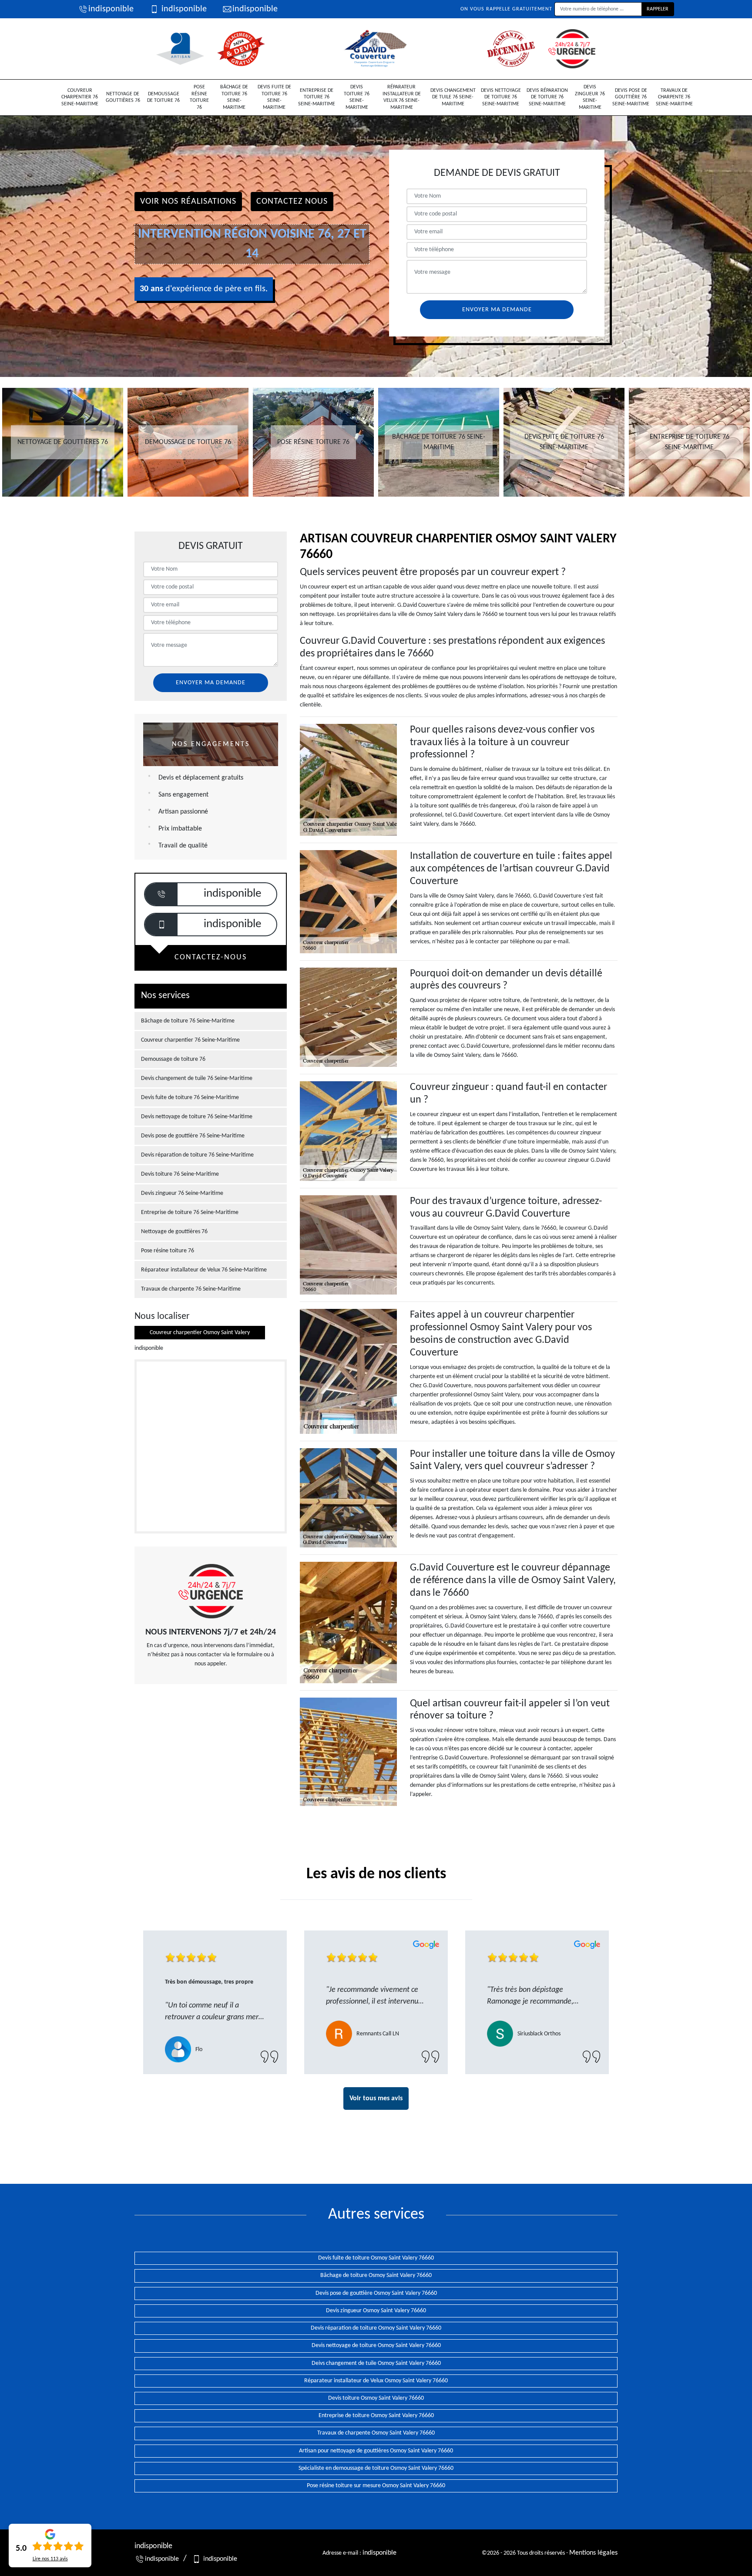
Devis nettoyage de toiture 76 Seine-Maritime (501, 97)
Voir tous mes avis (376, 2098)
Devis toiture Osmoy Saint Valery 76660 (376, 2398)
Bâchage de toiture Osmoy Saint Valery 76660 (376, 2275)
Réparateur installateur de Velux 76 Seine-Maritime (402, 97)
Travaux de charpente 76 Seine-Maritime (674, 97)
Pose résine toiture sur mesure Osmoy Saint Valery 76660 (376, 2486)
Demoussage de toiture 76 (163, 98)
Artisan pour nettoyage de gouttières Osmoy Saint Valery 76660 (376, 2451)
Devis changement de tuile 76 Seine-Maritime (453, 97)
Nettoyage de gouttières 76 (123, 98)
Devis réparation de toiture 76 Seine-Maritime (547, 97)
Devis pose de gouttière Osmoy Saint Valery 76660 (376, 2293)
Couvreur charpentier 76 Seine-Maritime (80, 97)
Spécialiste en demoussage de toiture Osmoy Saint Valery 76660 (376, 2468)
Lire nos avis (50, 2559)
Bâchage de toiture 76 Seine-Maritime (234, 97)
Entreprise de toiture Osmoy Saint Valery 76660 (376, 2416)
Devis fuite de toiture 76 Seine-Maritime (274, 97)
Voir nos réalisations (188, 202)
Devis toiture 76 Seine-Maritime (357, 97)
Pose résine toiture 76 (199, 97)
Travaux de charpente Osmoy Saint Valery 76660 (376, 2433)
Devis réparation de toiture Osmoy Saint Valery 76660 (376, 2328)
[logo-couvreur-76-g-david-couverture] (376, 49)
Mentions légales (593, 2553)
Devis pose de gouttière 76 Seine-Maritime (631, 97)
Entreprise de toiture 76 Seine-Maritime (317, 97)
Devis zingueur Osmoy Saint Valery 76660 (376, 2311)
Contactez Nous (292, 202)
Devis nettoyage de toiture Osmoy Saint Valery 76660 (376, 2346)
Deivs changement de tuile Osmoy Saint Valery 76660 (376, 2363)
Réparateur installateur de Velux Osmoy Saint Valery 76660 (376, 2381)
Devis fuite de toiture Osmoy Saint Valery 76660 (376, 2258)
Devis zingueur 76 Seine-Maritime (590, 97)
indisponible (111, 9)
